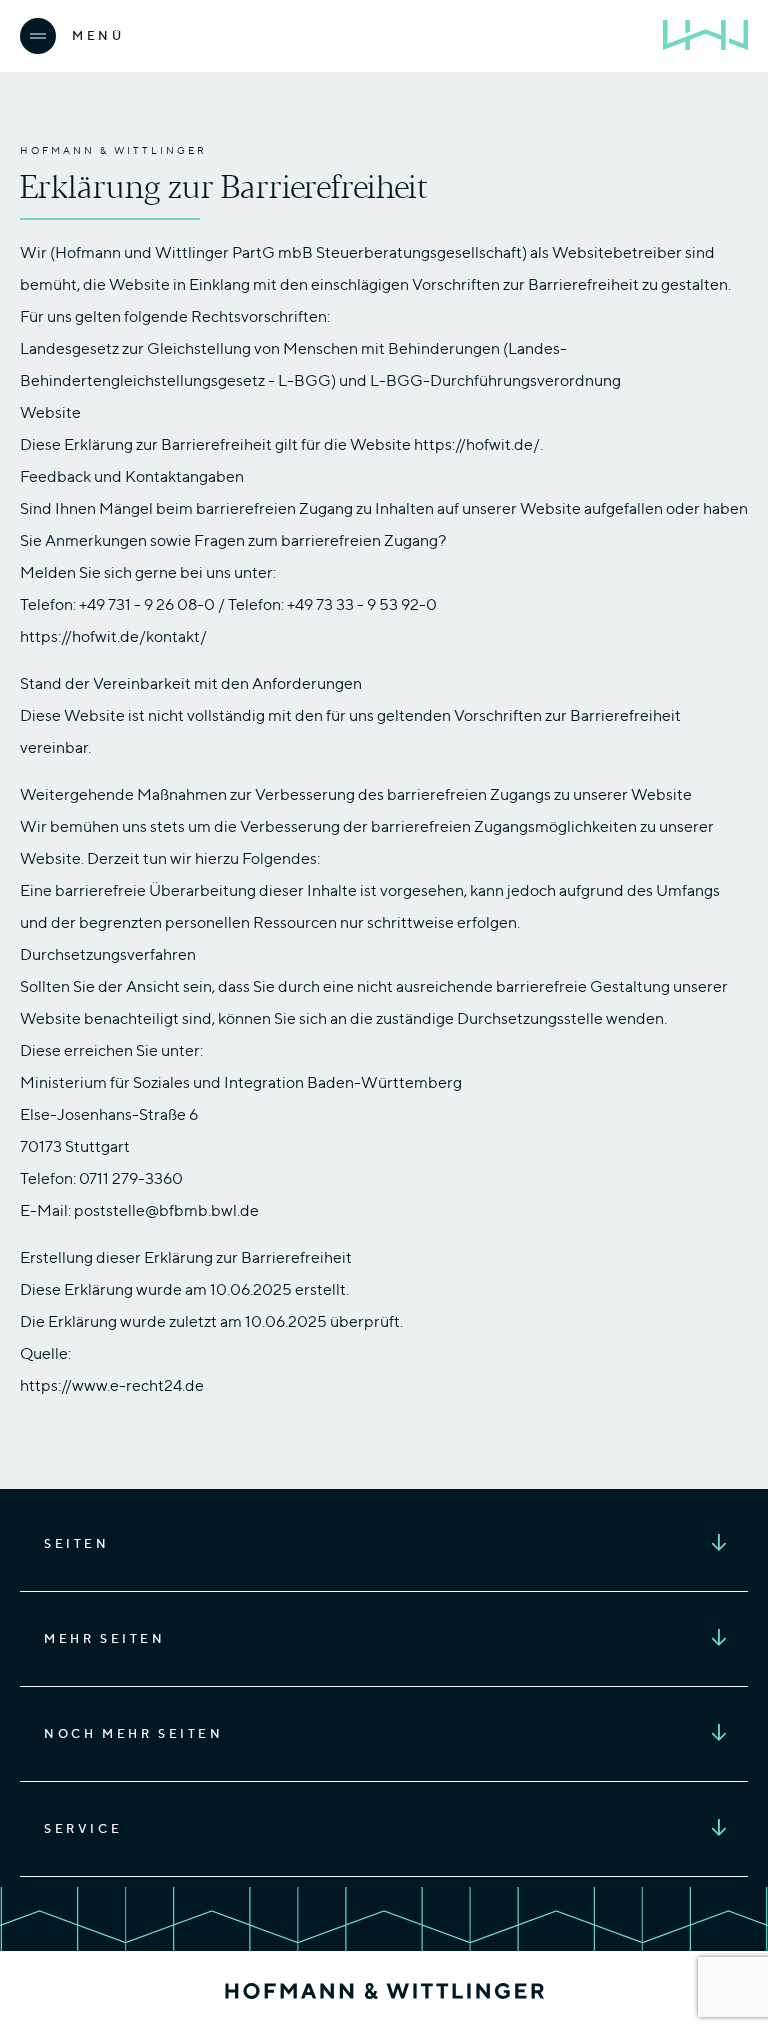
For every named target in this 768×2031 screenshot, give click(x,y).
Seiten (77, 1543)
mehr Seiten (105, 1638)
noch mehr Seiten (134, 1733)
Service (83, 1828)
